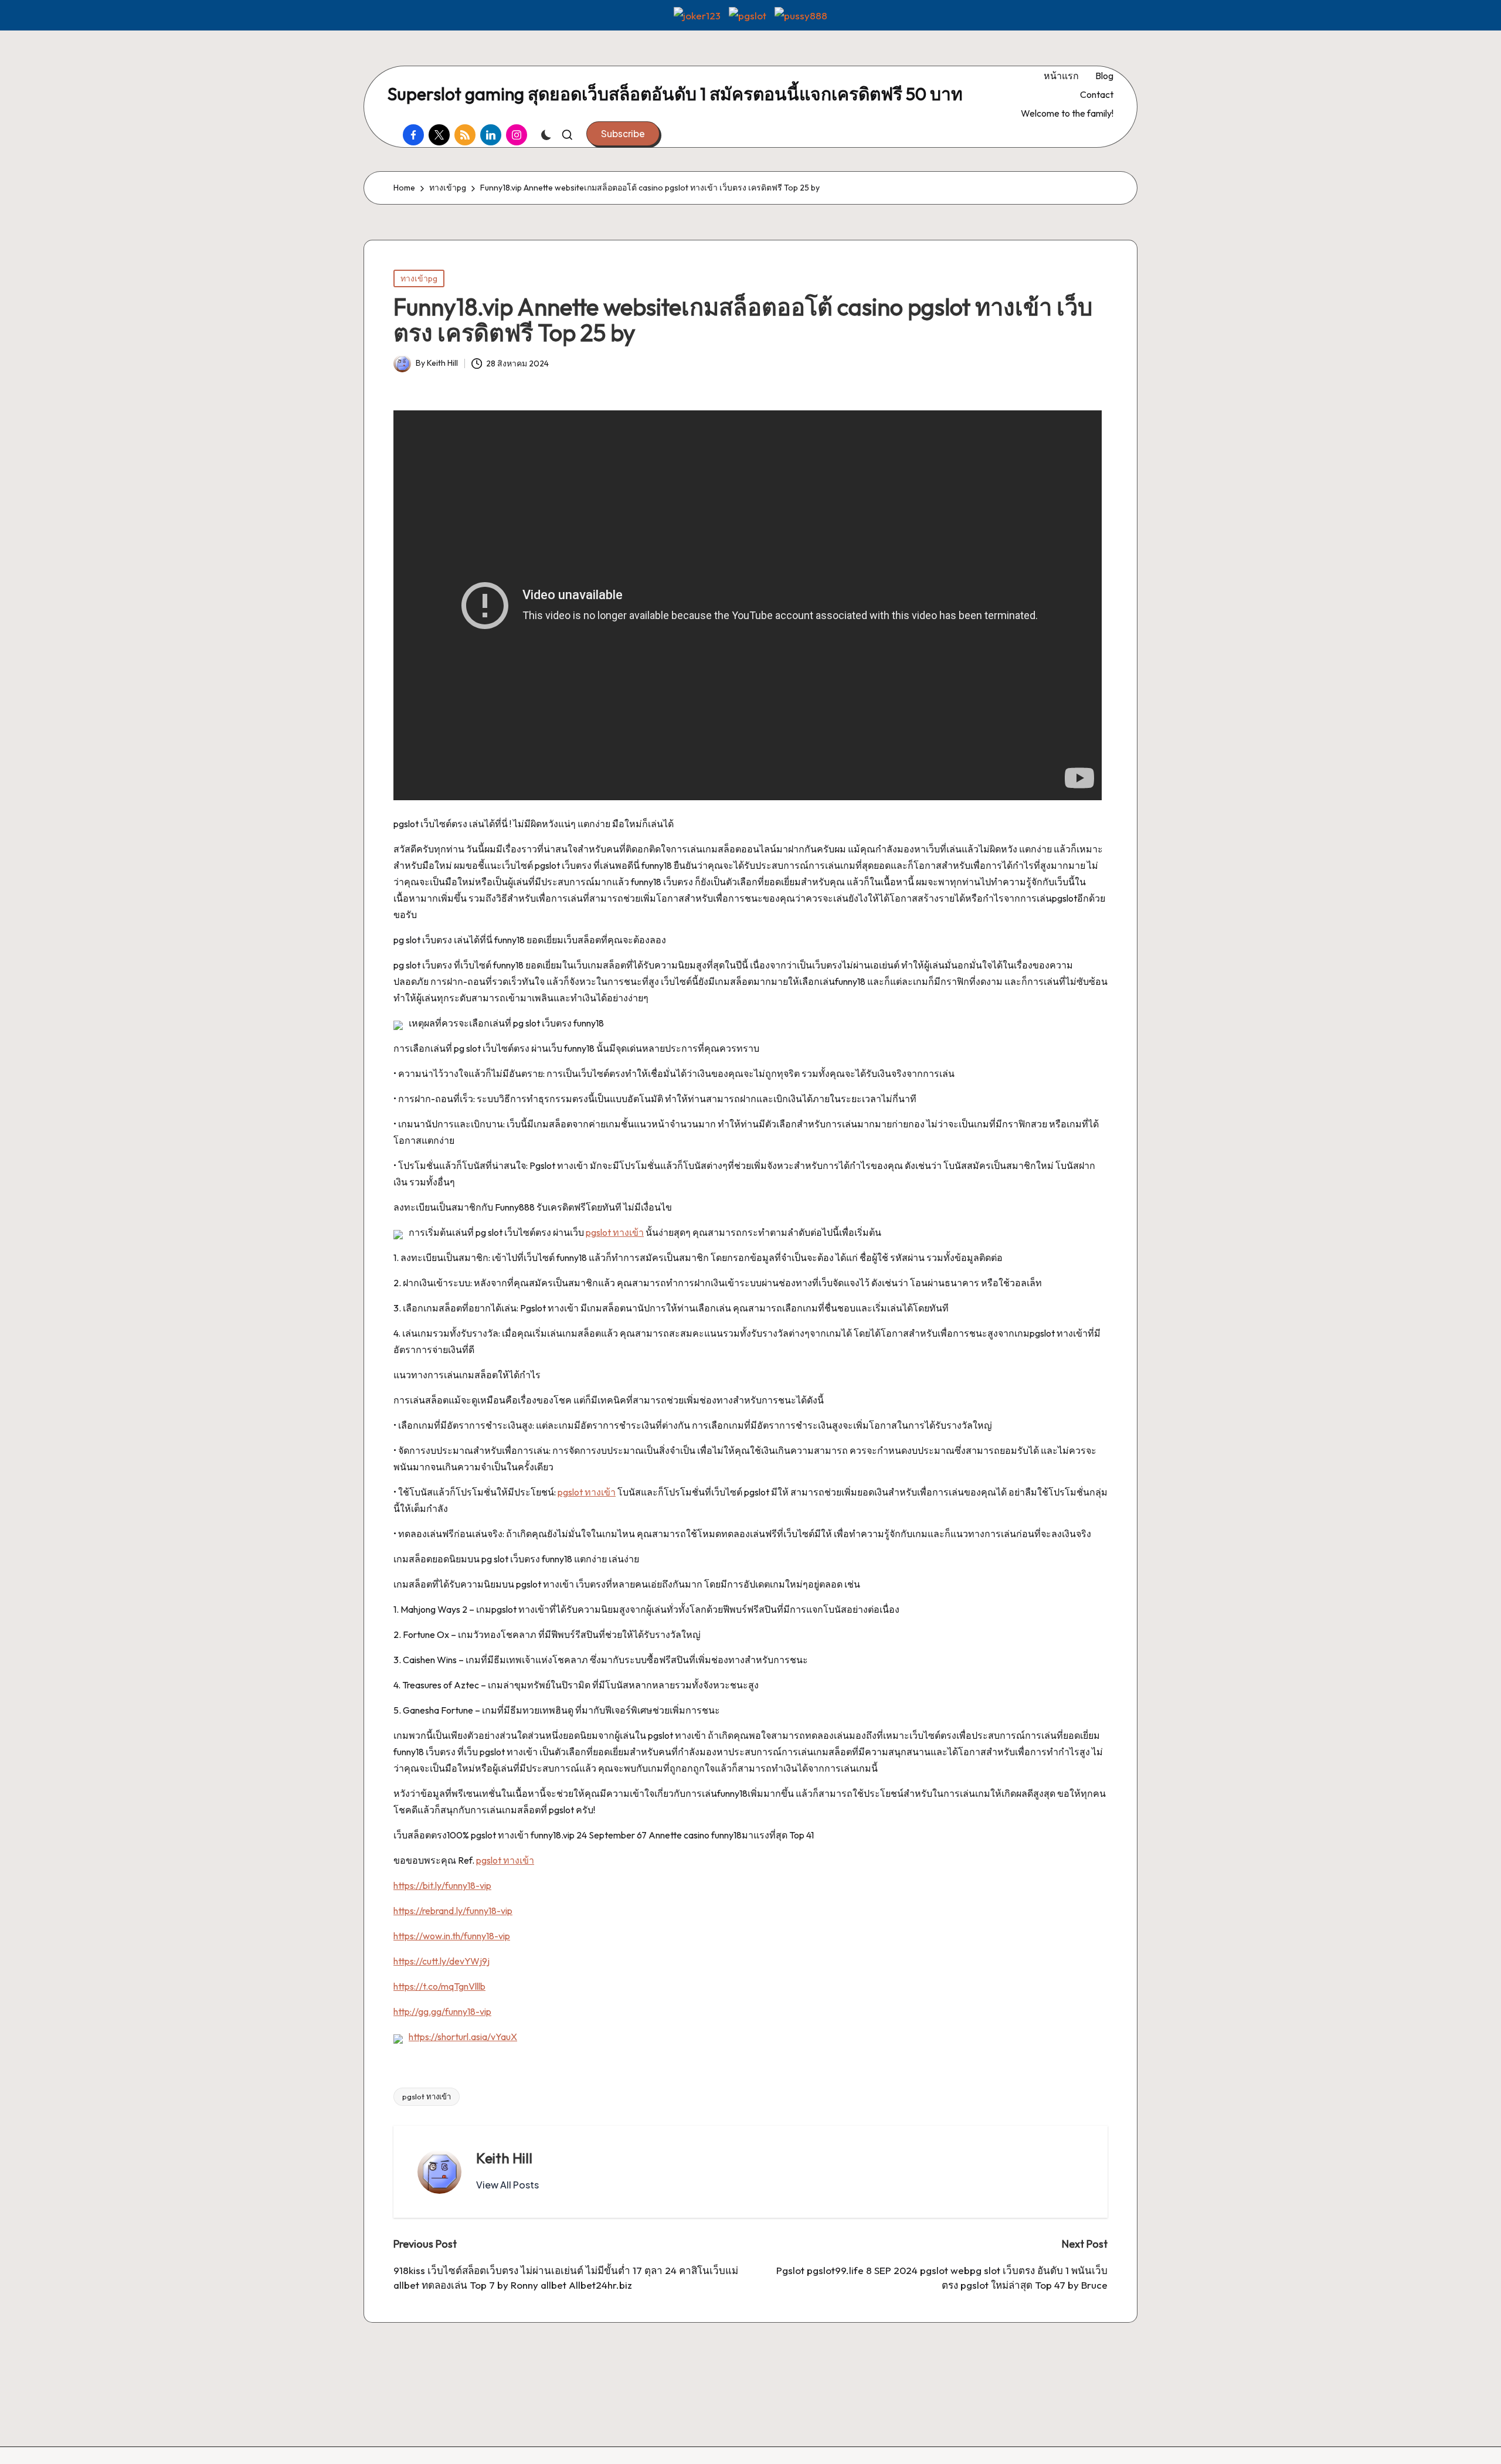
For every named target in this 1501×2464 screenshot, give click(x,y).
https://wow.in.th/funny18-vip (452, 1936)
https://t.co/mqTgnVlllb (439, 1986)
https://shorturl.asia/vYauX (463, 2037)
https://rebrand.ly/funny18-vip (453, 1911)
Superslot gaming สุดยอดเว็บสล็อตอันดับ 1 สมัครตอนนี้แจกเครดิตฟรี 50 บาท (675, 94)
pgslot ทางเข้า (615, 1232)
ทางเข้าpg (419, 278)
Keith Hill (504, 2158)
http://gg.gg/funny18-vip (442, 2011)
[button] (623, 134)
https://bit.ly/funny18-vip (442, 1885)
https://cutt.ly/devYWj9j (442, 1961)
